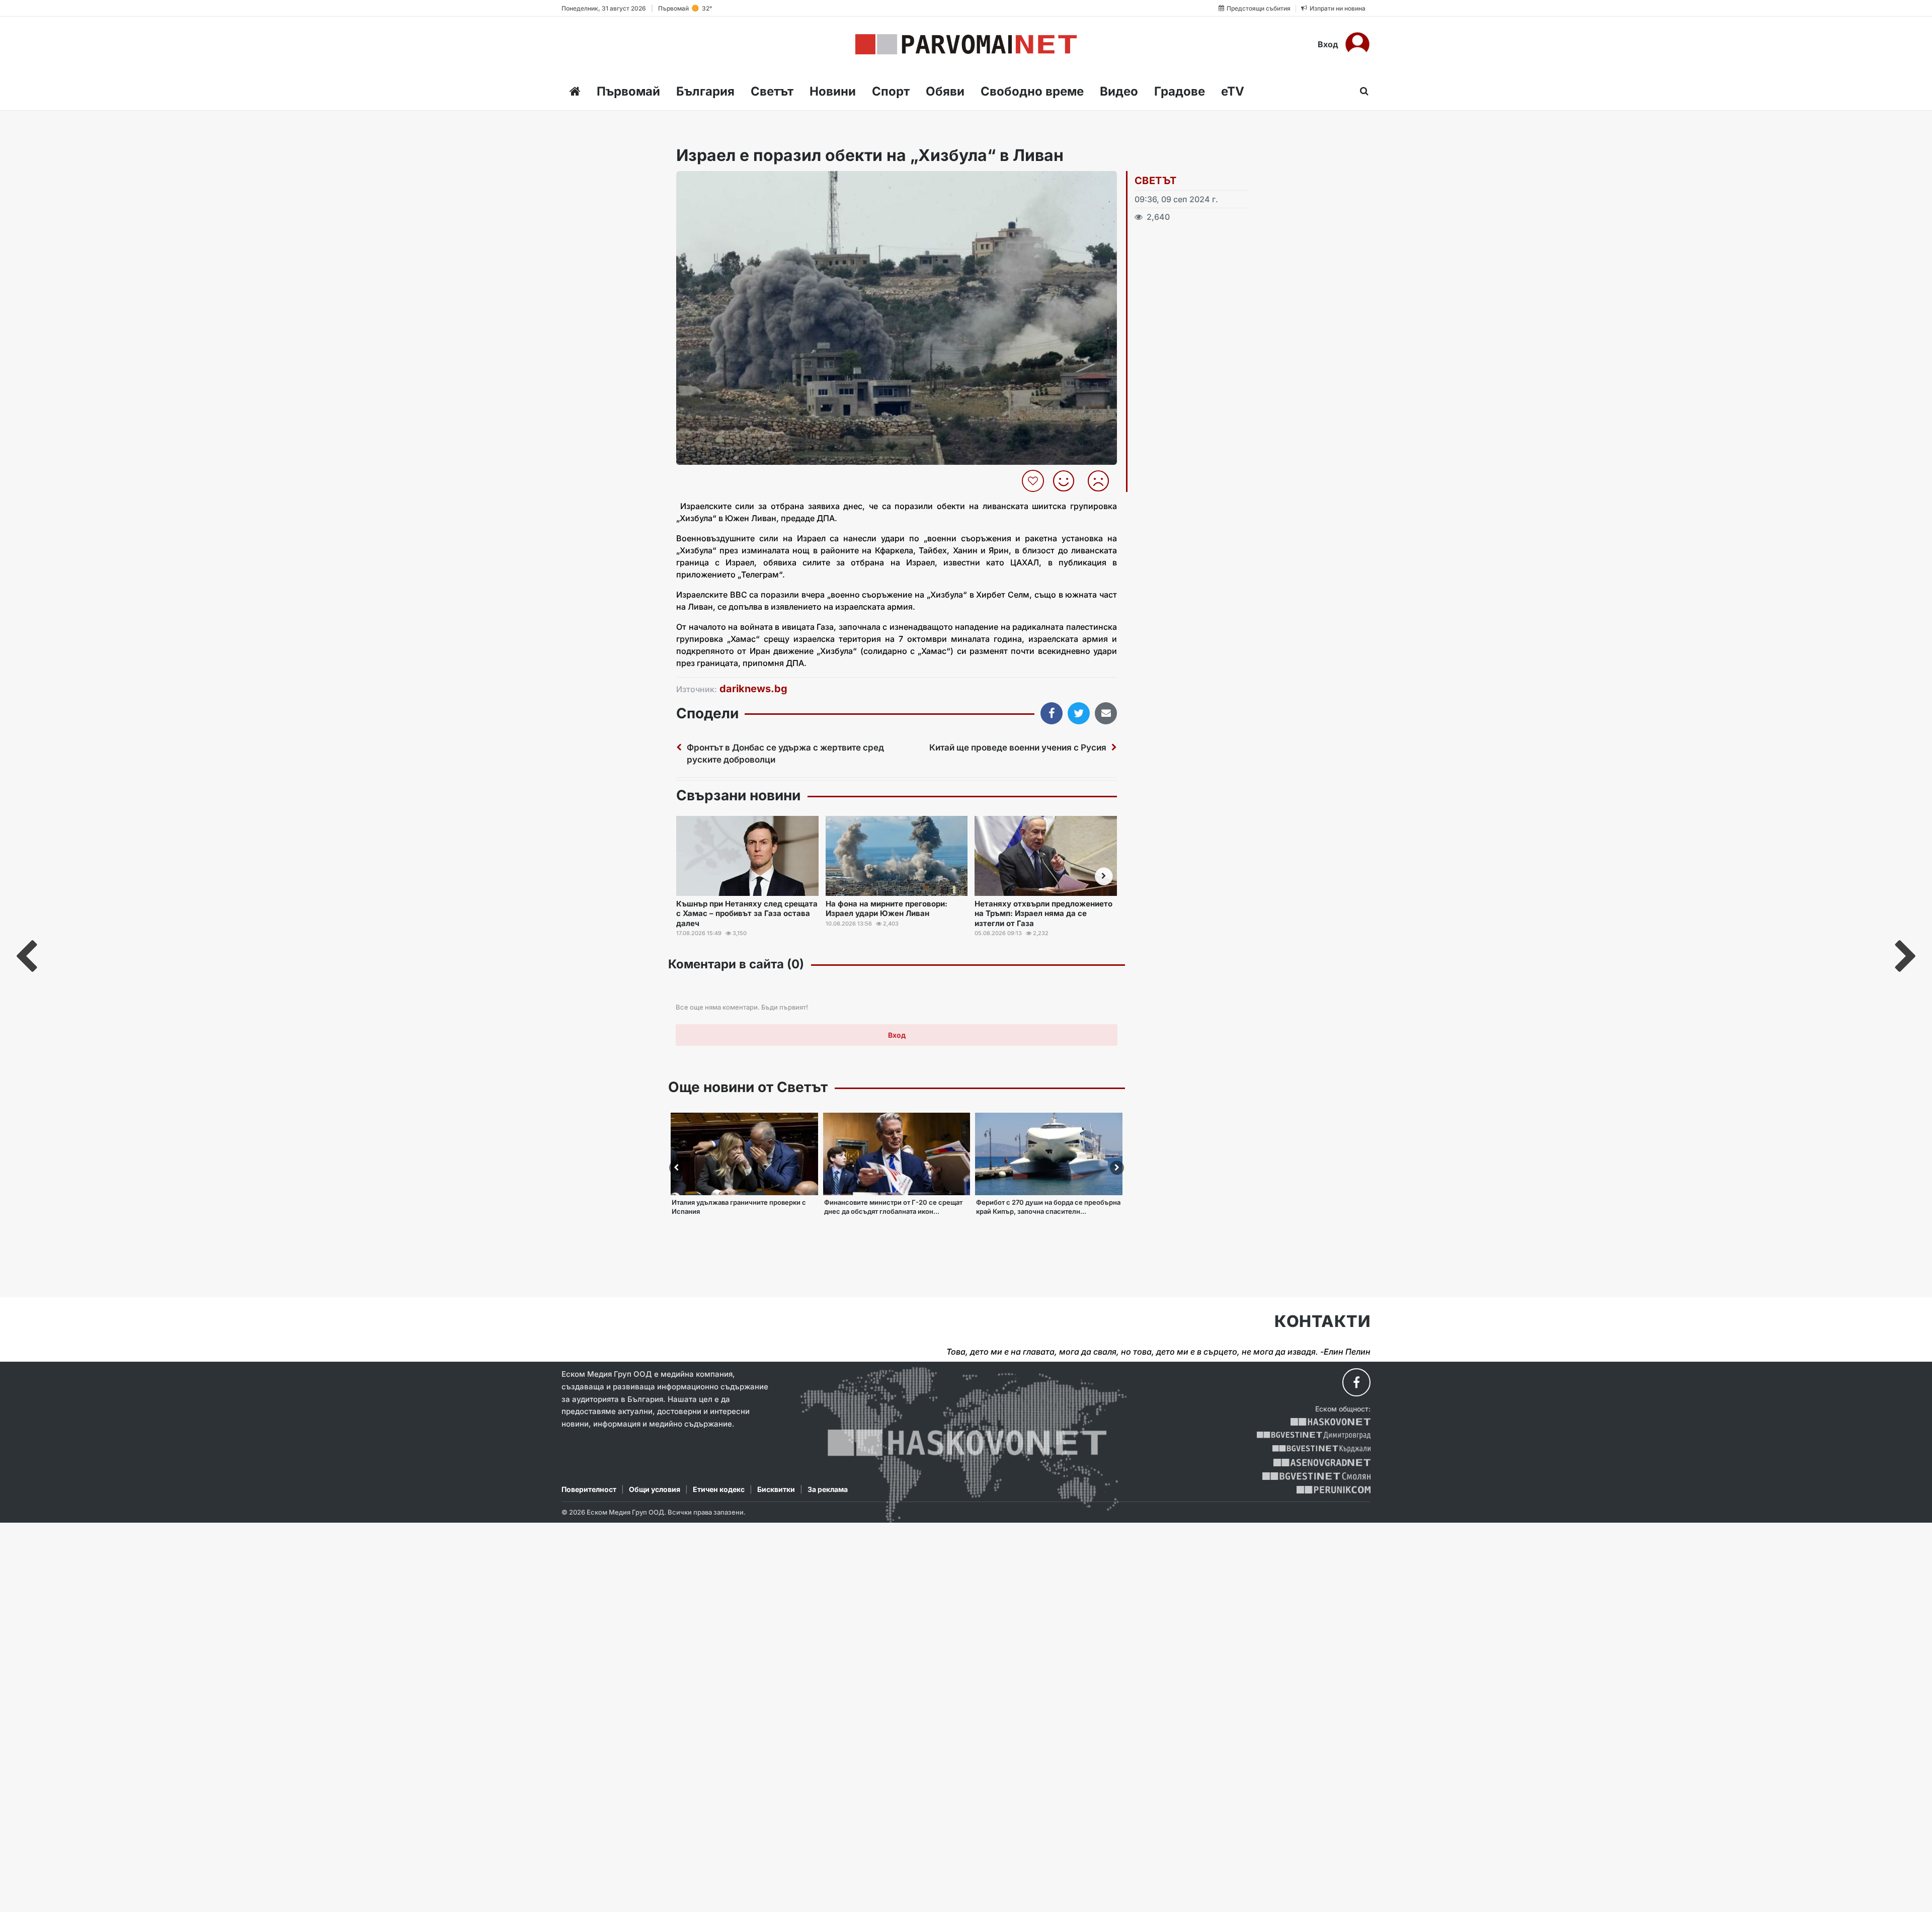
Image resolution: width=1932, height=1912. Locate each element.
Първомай (628, 91)
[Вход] (1357, 44)
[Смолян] (1316, 1476)
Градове (1180, 91)
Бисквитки (776, 1489)
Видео (1119, 91)
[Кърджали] (1321, 1449)
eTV (1233, 91)
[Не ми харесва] (1102, 481)
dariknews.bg (753, 689)
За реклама (828, 1489)
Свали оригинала (712, 182)
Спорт (891, 91)
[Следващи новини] (1104, 876)
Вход (1328, 44)
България (705, 91)
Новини (833, 91)
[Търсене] (1361, 91)
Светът (772, 91)
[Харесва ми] (1067, 481)
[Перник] (1334, 1490)
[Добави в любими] (1034, 481)
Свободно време (1032, 91)
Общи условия (655, 1489)
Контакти (1322, 1321)
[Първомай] (966, 44)
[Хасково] (1331, 1422)
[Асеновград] (1322, 1463)
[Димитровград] (1314, 1435)
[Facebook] (1356, 1382)
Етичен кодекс (719, 1489)
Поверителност (589, 1489)
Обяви (945, 91)
